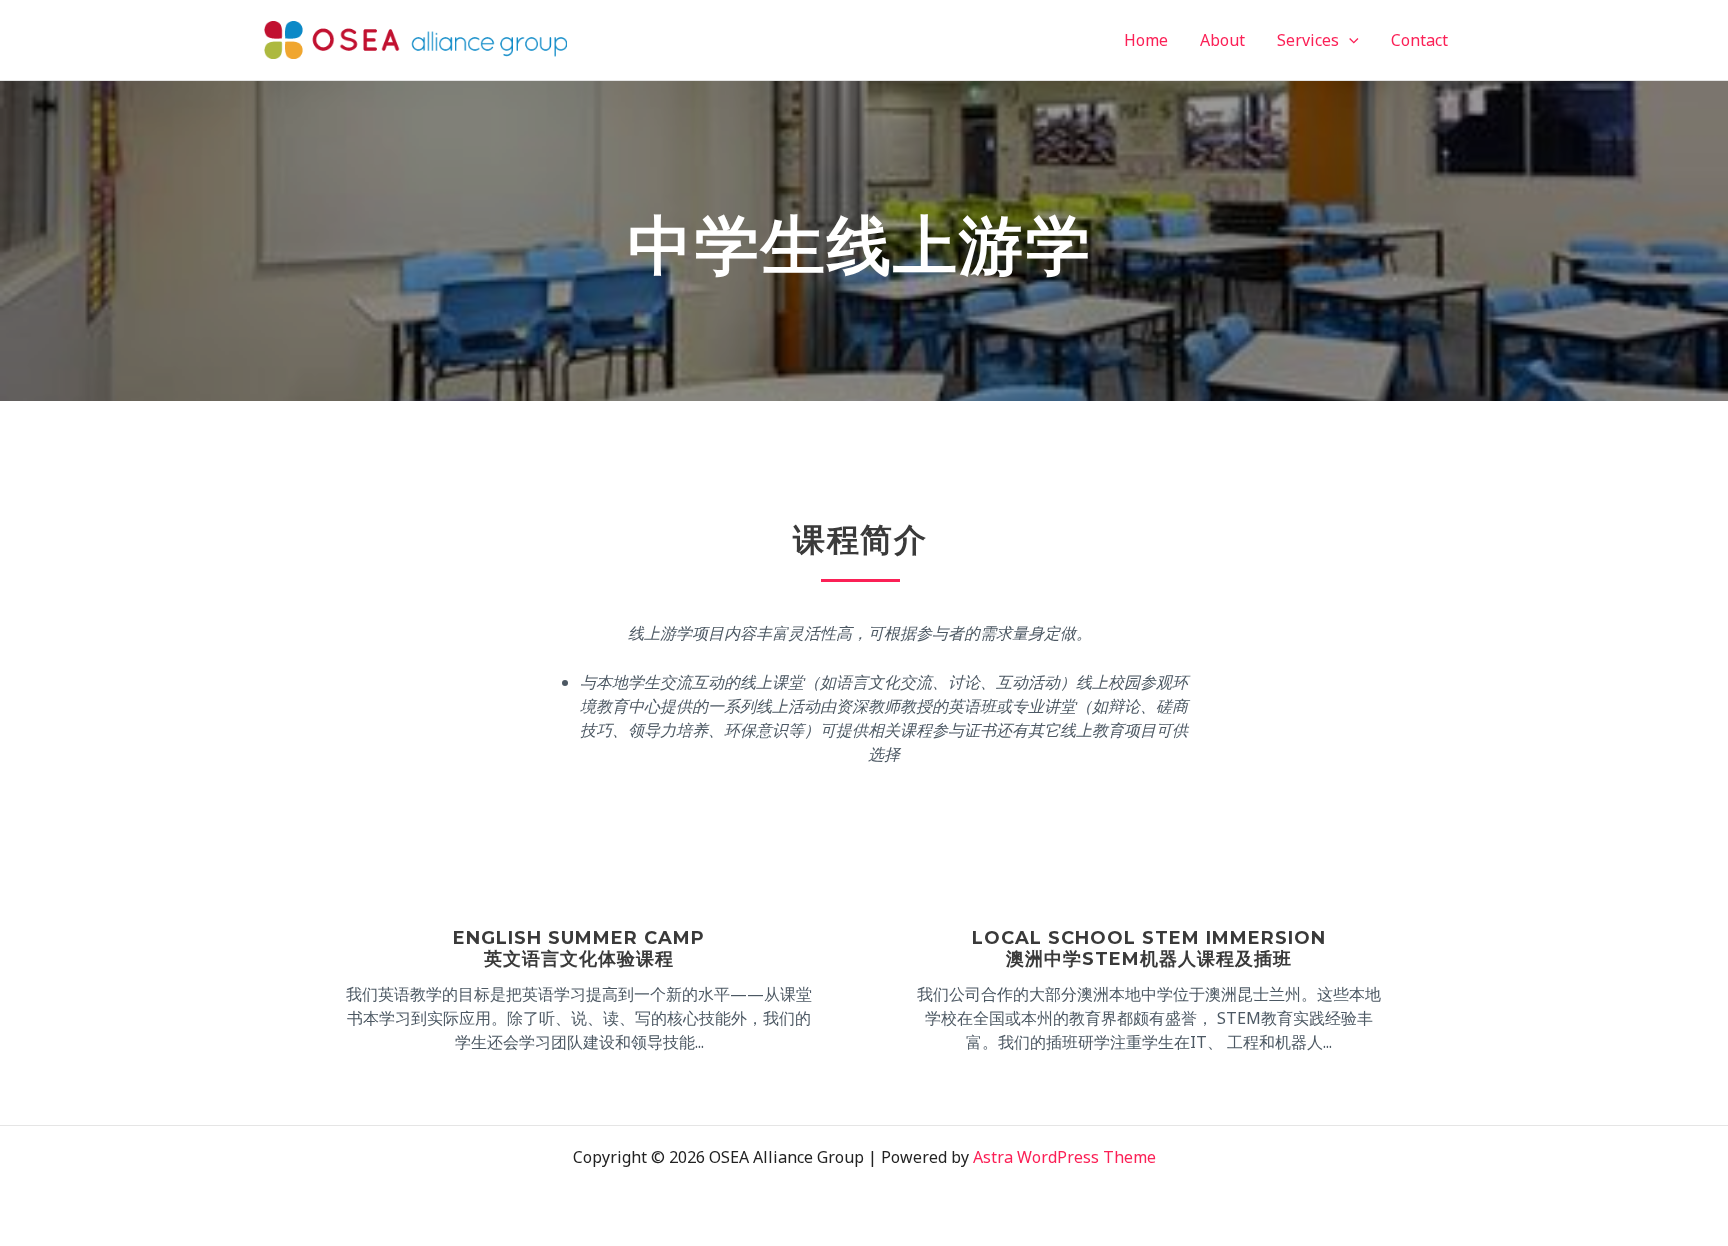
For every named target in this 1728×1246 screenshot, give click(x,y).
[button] (1349, 40)
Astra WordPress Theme (1064, 1157)
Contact (1419, 40)
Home (1146, 40)
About (1222, 40)
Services (1308, 40)
